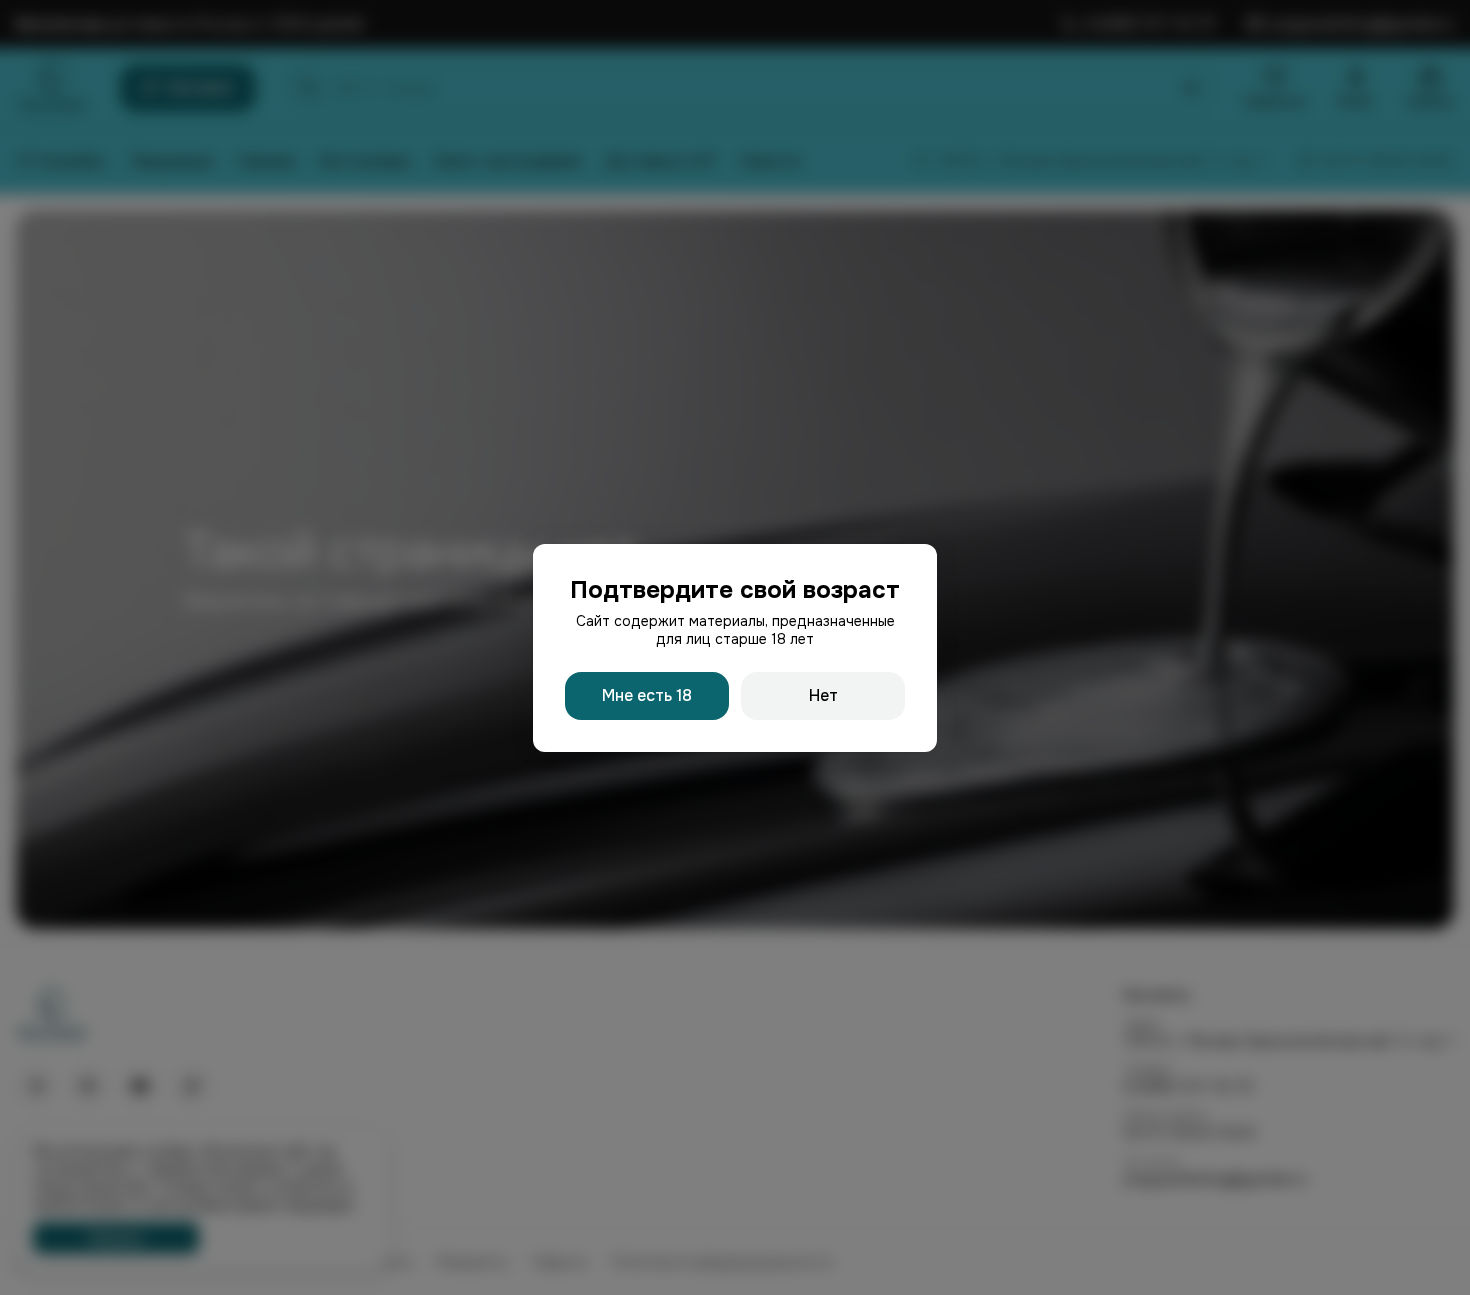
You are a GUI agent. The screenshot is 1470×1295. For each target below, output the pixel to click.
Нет (823, 695)
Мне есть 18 (647, 695)
